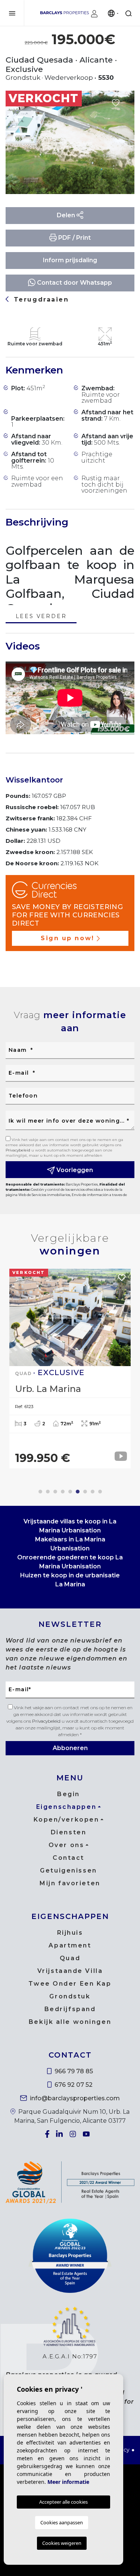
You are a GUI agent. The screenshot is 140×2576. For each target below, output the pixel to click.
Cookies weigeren (62, 2543)
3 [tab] (55, 1492)
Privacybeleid (18, 1150)
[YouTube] (87, 2134)
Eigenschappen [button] (66, 1807)
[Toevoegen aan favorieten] (116, 103)
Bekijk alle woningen (70, 2022)
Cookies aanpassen (62, 2522)
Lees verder (41, 617)
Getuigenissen (68, 1870)
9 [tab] (100, 1492)
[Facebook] (48, 2134)
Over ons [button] (66, 1845)
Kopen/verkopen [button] (66, 1820)
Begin (69, 1794)
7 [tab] (85, 1492)
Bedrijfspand (70, 2009)
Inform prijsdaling (70, 260)
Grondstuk (70, 1996)
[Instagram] (74, 2134)
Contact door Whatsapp (74, 283)
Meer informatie (68, 2482)
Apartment (70, 1945)
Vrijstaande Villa (70, 1971)
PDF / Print (74, 238)
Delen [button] (67, 215)
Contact (69, 1858)
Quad (70, 1958)
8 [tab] (93, 1492)
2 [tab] (48, 1492)
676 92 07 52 (73, 2085)
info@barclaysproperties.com (74, 2098)
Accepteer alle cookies (63, 2502)
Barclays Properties (65, 13)
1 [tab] (40, 1492)
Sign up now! (68, 938)
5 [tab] (70, 1492)
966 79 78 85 (73, 2071)
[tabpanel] (70, 1369)
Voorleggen (74, 1170)
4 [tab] (63, 1492)
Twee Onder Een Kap (70, 1984)
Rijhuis (70, 1933)
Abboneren (70, 1748)
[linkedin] (60, 2134)
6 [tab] (78, 1492)
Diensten (69, 1832)
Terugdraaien (40, 299)
